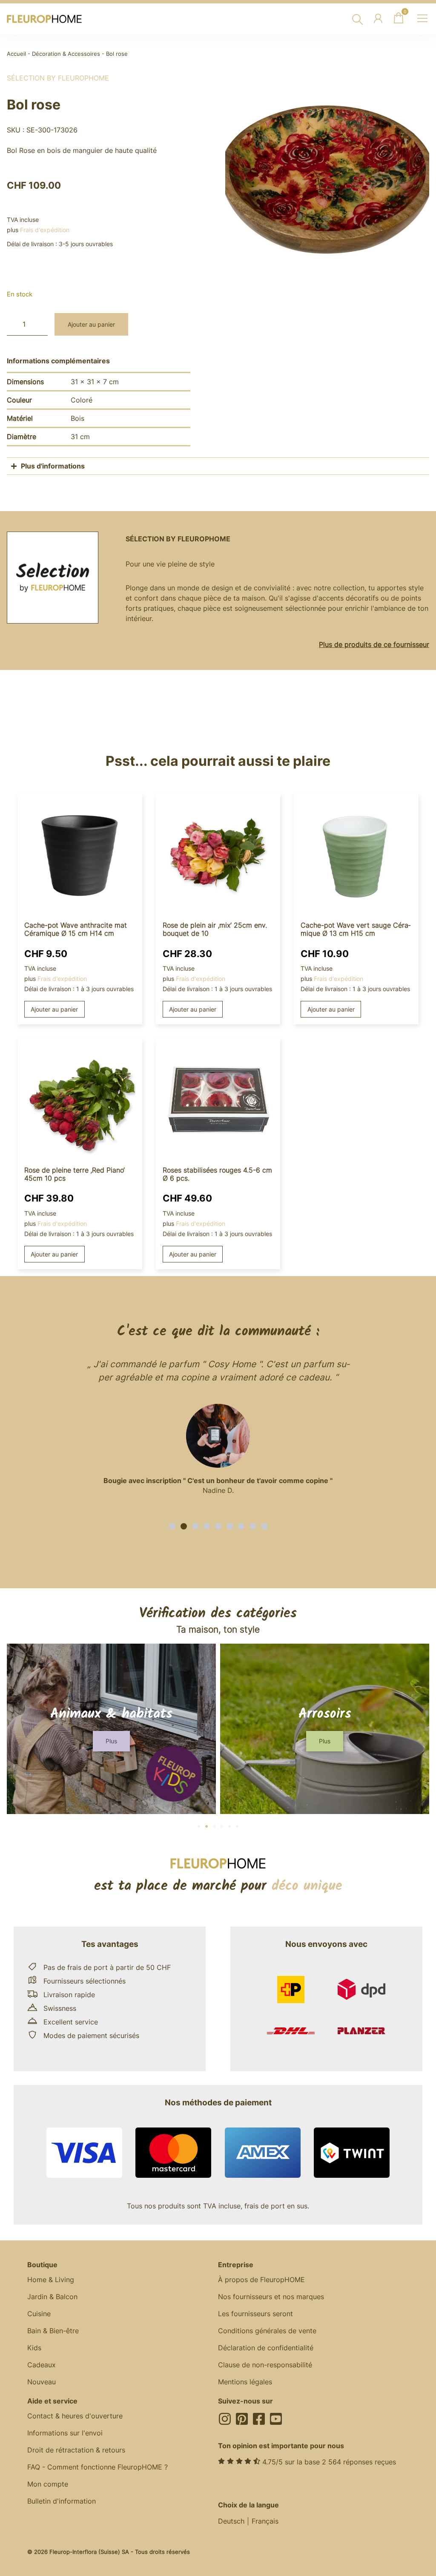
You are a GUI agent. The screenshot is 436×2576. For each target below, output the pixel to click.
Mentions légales (245, 2382)
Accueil (16, 54)
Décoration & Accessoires (66, 54)
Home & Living (51, 2280)
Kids (34, 2348)
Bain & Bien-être (53, 2331)
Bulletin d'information (62, 2501)
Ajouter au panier (91, 324)
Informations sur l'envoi (65, 2433)
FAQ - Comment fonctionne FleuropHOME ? (98, 2467)
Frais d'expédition (45, 230)
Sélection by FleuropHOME (58, 78)
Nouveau (42, 2382)
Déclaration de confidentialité (266, 2348)
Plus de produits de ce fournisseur (374, 644)
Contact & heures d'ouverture (75, 2416)
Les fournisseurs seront (255, 2314)
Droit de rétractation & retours (76, 2450)
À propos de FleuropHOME (261, 2280)
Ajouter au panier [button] (54, 1009)
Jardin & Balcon (52, 2297)
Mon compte (48, 2484)
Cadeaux (42, 2365)
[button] (172, 1526)
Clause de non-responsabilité (265, 2365)
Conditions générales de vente (267, 2331)
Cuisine (39, 2314)
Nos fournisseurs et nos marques (271, 2297)
